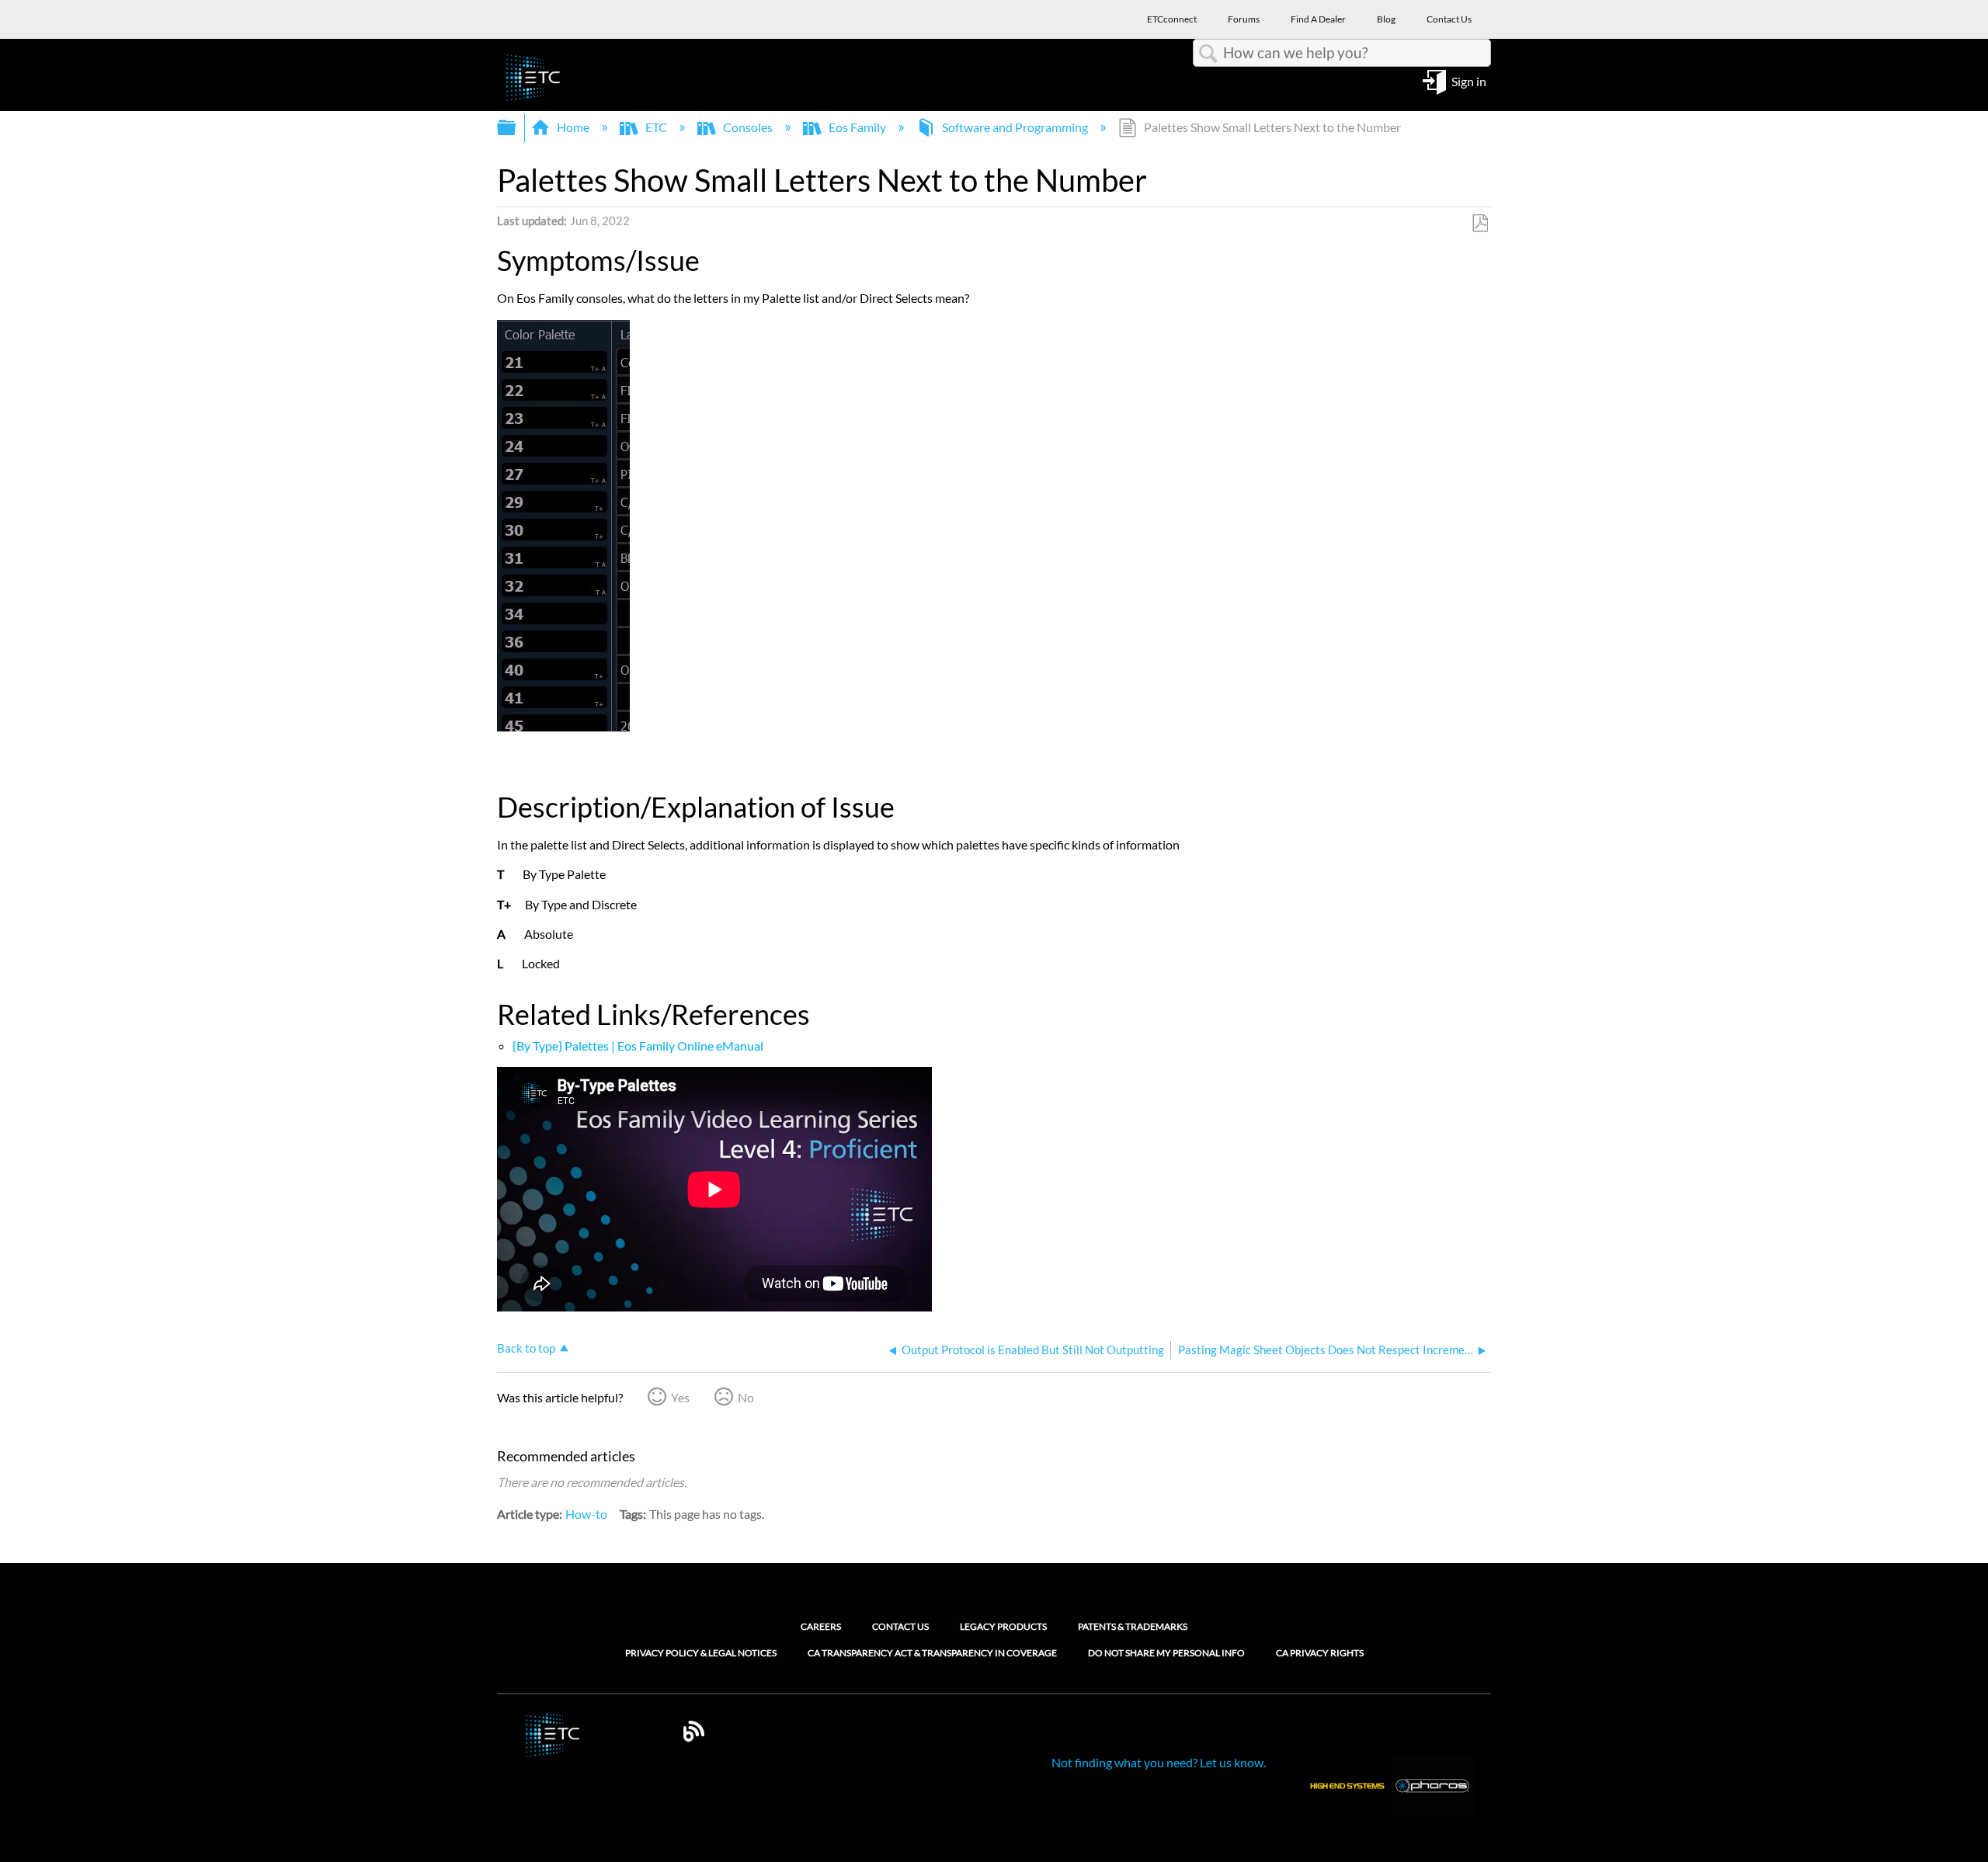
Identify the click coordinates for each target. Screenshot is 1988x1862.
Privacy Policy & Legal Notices (701, 1653)
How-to (586, 1514)
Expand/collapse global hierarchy (516, 128)
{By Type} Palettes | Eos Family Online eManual (638, 1046)
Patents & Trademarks (1133, 1626)
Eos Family (857, 127)
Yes (680, 1397)
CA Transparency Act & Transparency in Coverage (932, 1653)
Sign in (1469, 80)
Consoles (748, 127)
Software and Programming (1015, 127)
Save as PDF (1480, 224)
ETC (656, 127)
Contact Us (900, 1626)
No (746, 1397)
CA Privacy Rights (1320, 1653)
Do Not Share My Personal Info (1166, 1653)
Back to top (526, 1348)
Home (573, 127)
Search (1208, 54)
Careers (821, 1626)
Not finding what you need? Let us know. (1159, 1762)
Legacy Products (1003, 1626)
